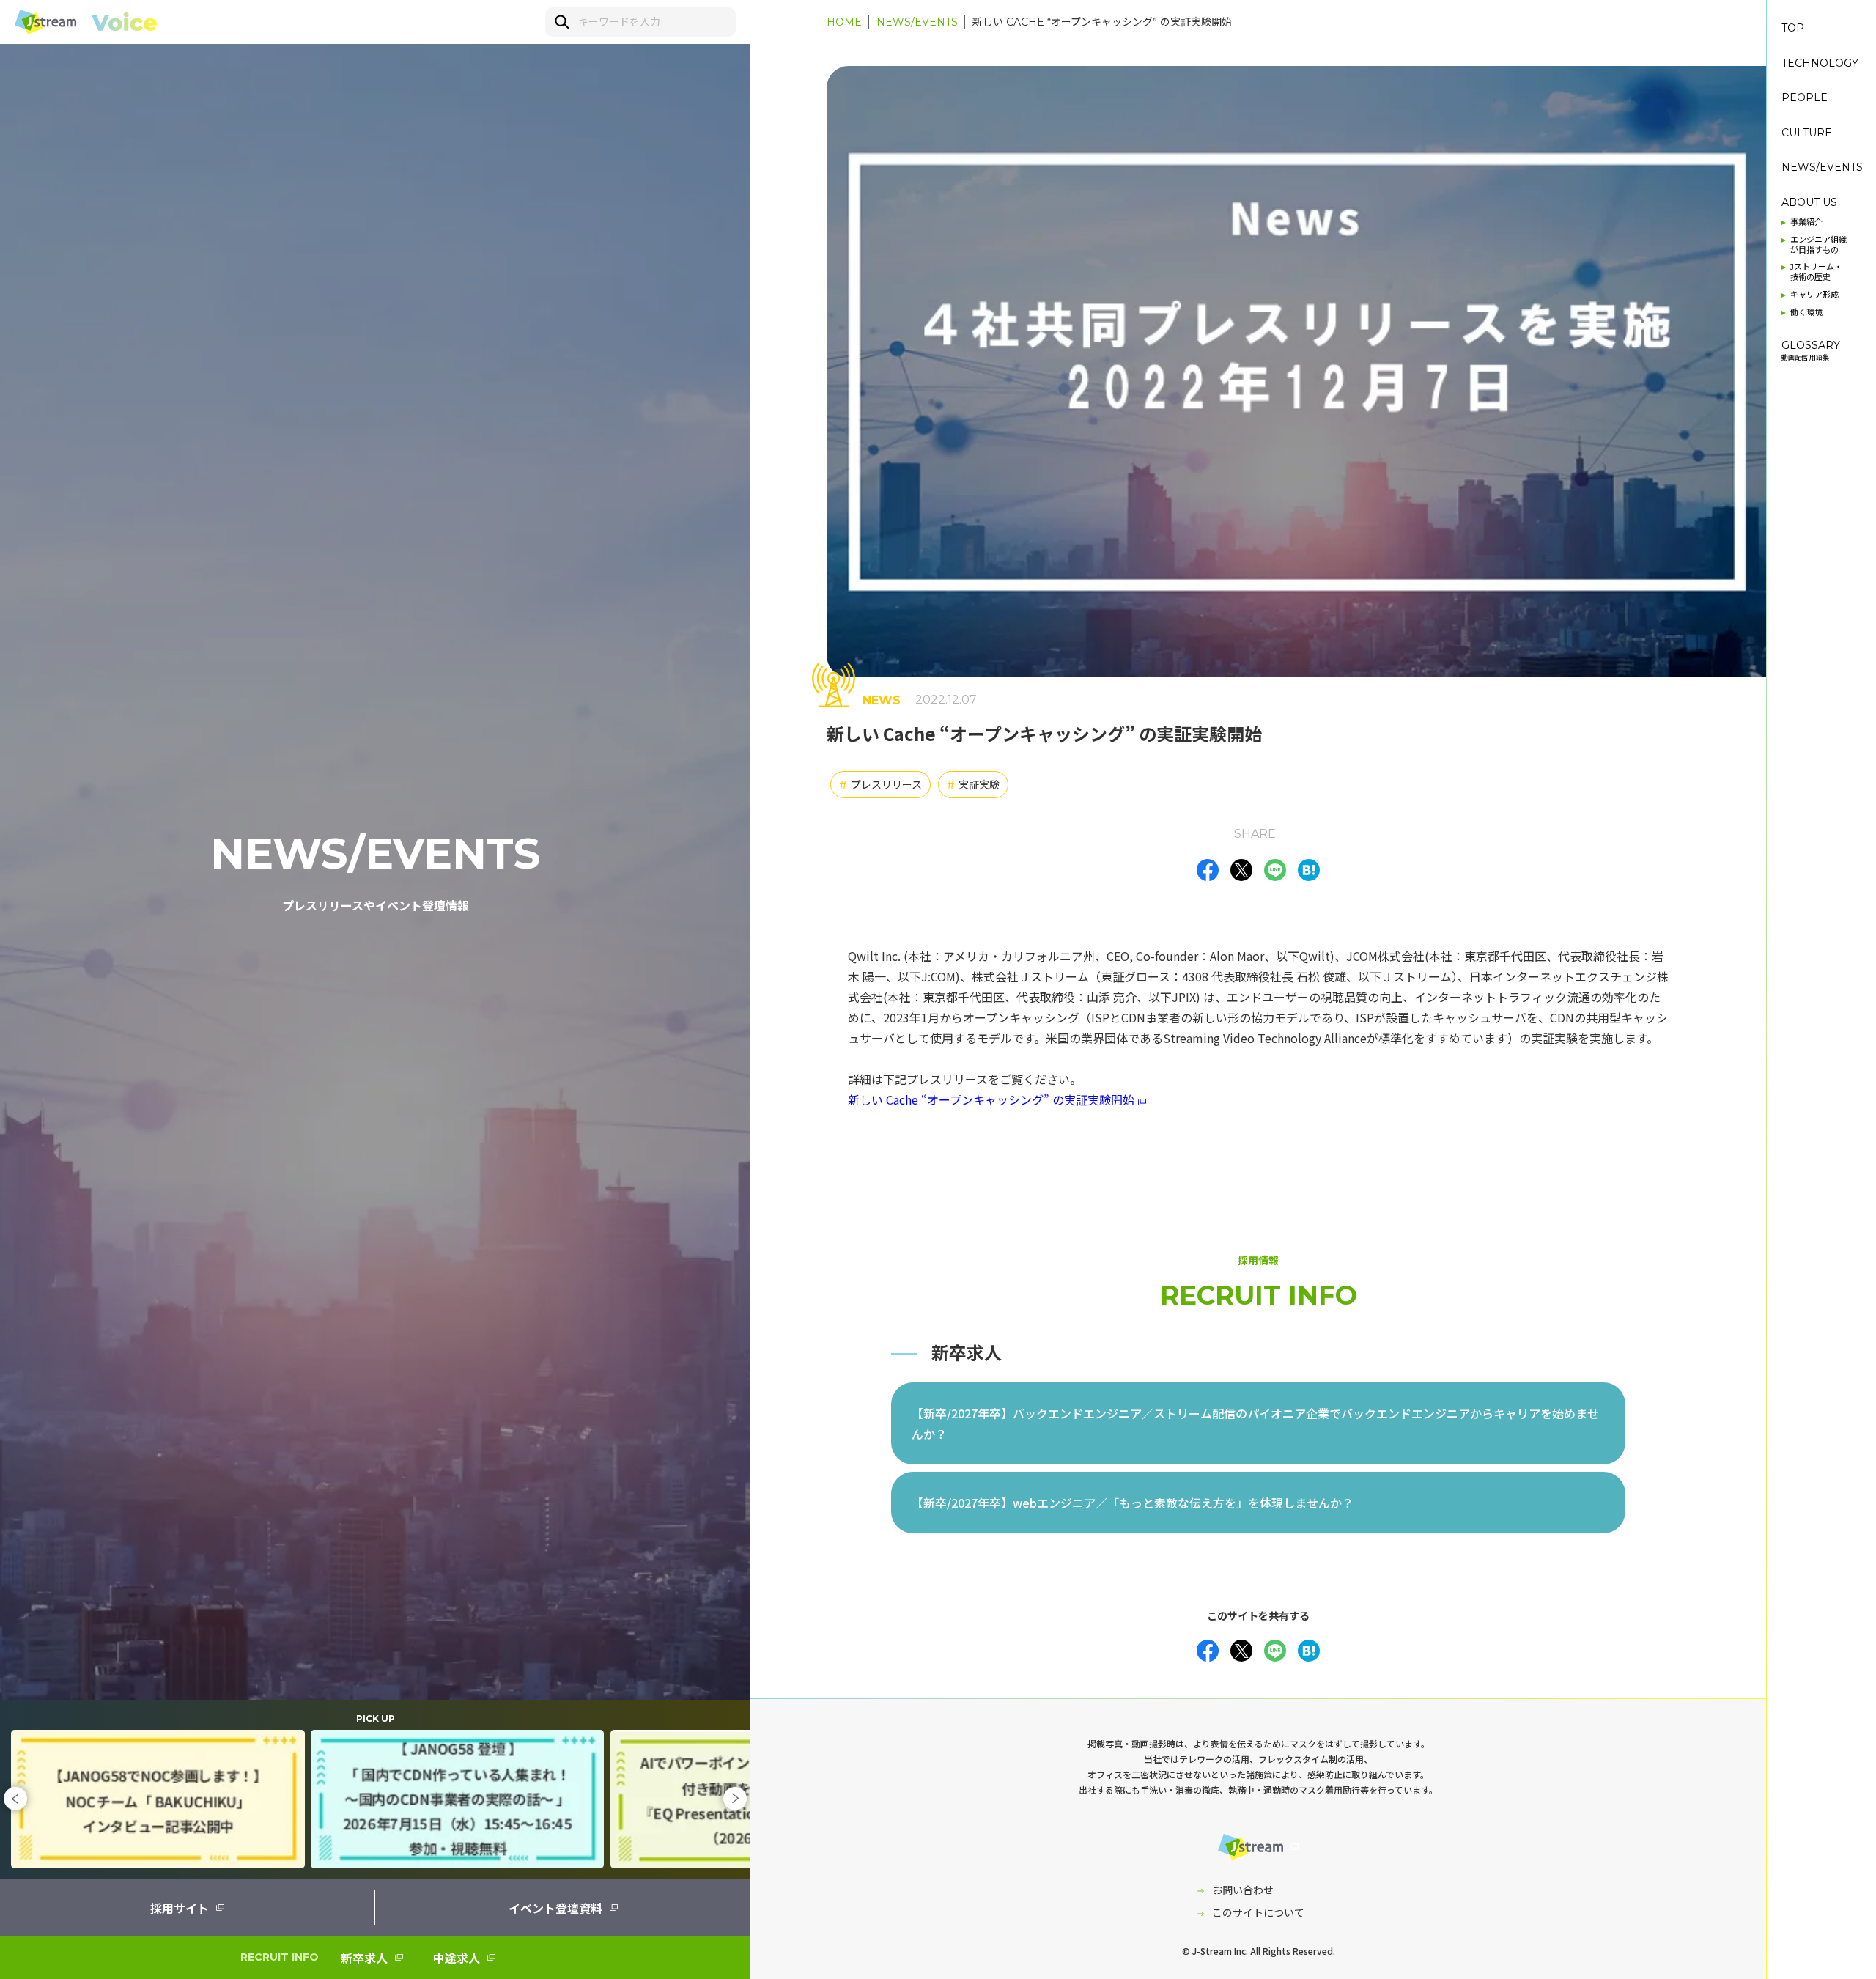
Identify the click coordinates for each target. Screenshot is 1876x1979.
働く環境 (1806, 313)
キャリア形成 (1814, 295)
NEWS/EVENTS (917, 22)
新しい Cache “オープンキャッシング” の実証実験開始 (1102, 22)
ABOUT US (1809, 203)
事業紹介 (1806, 222)
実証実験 (973, 784)
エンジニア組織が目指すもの (1818, 245)
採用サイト (180, 1908)
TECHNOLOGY (1820, 63)
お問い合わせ (1243, 1890)
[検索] (561, 21)
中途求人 (457, 1958)
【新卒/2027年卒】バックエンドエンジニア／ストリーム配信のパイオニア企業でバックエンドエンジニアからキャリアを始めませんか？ (1255, 1423)
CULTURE (1807, 133)
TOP (1793, 28)
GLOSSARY (1811, 350)
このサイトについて (1258, 1912)
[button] (15, 1799)
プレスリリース (880, 784)
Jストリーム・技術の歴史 (1816, 272)
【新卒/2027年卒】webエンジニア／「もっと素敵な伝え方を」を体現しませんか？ (1133, 1503)
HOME (844, 22)
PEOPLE (1805, 98)
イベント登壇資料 (555, 1908)
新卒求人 (364, 1958)
